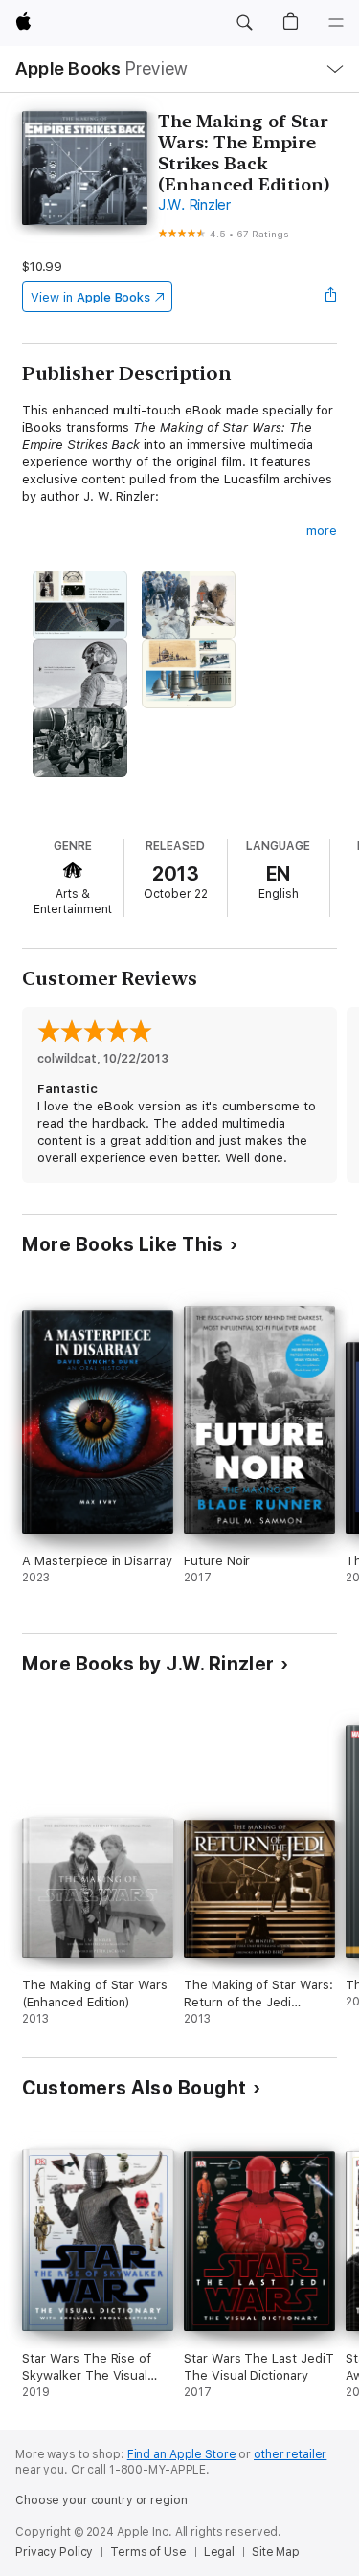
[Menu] (336, 23)
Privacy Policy (54, 2552)
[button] (244, 23)
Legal (219, 2552)
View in (90, 297)
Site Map (276, 2552)
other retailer (290, 2454)
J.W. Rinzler (194, 205)
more (322, 531)
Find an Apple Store (182, 2454)
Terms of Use (148, 2552)
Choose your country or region (101, 2500)
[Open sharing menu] (331, 297)
